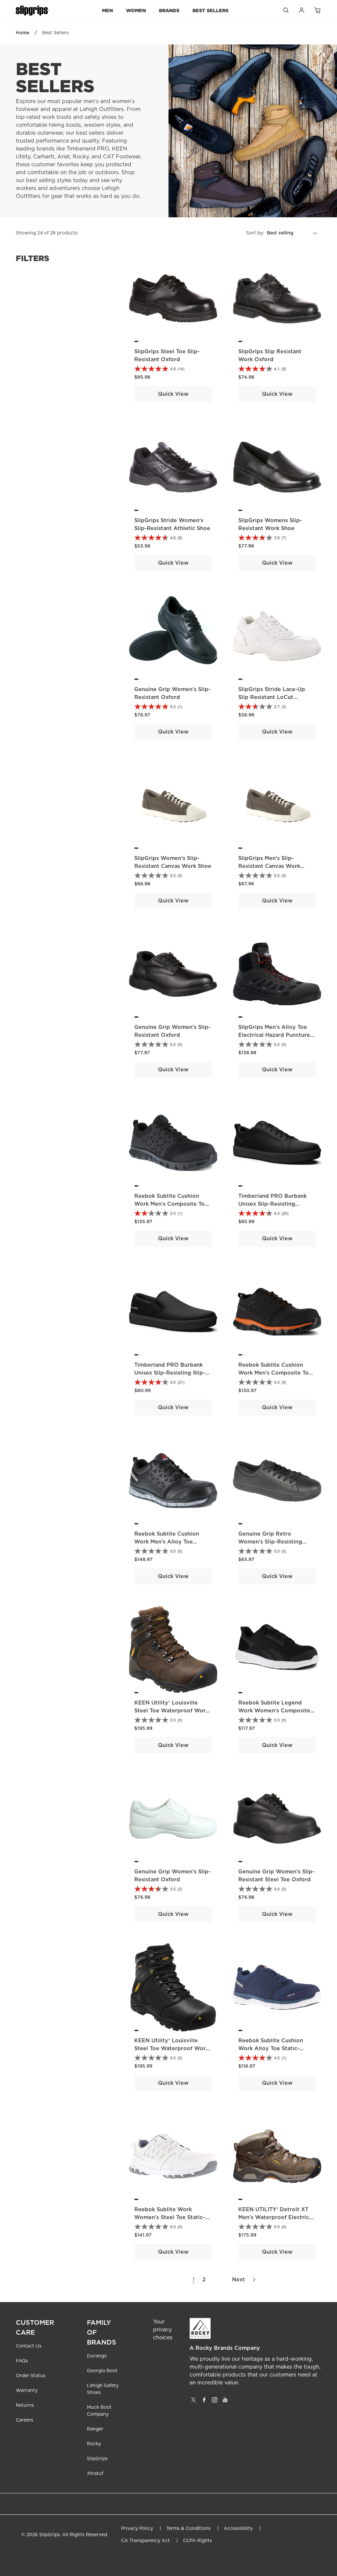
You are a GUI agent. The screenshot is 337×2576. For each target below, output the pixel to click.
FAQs (22, 2361)
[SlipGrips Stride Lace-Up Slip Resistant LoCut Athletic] (277, 636)
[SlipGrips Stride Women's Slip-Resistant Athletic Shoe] (173, 467)
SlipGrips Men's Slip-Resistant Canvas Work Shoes (269, 866)
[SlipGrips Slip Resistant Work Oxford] (277, 298)
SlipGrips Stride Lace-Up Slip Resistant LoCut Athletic (272, 697)
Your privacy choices (163, 2330)
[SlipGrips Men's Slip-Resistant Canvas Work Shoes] (277, 805)
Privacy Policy (137, 2529)
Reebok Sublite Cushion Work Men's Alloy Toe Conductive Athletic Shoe (169, 1542)
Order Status (31, 2376)
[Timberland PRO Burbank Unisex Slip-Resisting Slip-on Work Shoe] (173, 1312)
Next (238, 2280)
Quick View (173, 394)
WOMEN (136, 10)
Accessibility (238, 2529)
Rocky (94, 2444)
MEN (107, 10)
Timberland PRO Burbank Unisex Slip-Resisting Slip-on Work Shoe (170, 1373)
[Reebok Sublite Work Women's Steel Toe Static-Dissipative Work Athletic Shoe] (173, 2156)
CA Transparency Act (145, 2541)
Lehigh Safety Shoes (103, 2389)
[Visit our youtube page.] (225, 2402)
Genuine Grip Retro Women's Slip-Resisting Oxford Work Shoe (270, 1542)
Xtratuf (95, 2474)
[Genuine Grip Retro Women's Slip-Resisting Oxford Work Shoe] (277, 1481)
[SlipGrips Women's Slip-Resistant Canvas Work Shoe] (173, 805)
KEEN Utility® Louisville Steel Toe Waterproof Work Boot (171, 1711)
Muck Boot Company (99, 2411)
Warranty (27, 2391)
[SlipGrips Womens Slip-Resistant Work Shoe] (277, 467)
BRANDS (169, 10)
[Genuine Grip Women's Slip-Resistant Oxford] (173, 636)
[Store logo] (32, 11)
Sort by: (255, 233)
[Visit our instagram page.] (215, 2402)
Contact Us (29, 2346)
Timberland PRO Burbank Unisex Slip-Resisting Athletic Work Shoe (272, 1204)
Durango (97, 2356)
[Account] (301, 12)
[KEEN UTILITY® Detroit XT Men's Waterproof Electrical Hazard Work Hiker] (277, 2156)
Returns (25, 2405)
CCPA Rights (197, 2541)
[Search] (286, 12)
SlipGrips (97, 2459)
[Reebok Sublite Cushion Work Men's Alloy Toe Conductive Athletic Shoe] (173, 1481)
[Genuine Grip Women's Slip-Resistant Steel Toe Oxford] (277, 1818)
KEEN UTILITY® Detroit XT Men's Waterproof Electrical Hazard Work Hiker (276, 2217)
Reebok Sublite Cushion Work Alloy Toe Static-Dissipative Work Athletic (273, 2049)
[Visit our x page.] (194, 2402)
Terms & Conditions (188, 2529)
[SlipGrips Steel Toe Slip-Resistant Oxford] (173, 298)
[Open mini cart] (317, 11)
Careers (25, 2420)
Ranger (95, 2429)
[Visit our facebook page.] (204, 2402)
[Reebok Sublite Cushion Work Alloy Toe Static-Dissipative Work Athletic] (277, 1987)
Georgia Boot (102, 2371)
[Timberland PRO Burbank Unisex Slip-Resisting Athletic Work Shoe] (277, 1143)
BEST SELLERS (210, 10)
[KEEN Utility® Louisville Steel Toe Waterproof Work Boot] (173, 1650)
